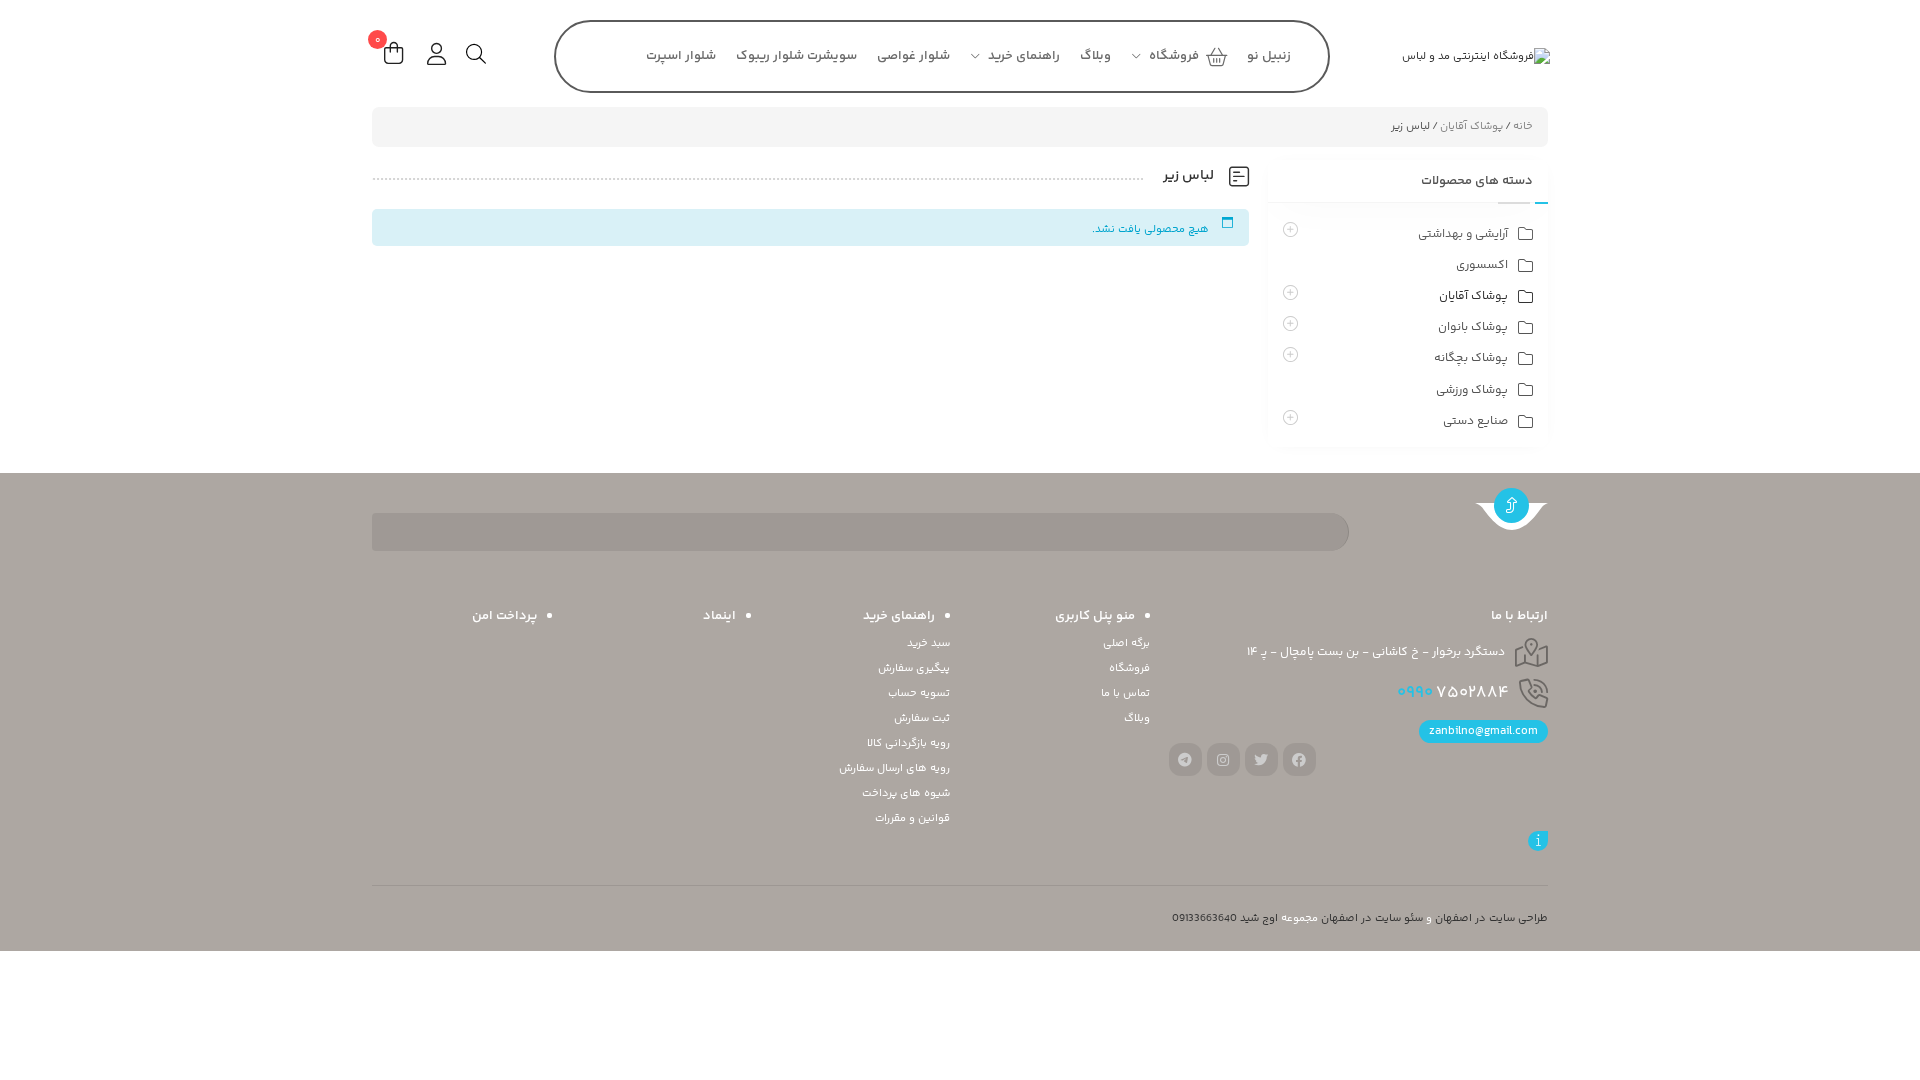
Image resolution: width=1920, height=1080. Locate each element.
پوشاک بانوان (1473, 327)
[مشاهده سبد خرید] (393, 56)
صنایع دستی (1475, 421)
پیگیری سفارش (914, 668)
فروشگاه (1129, 668)
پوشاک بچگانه (1471, 358)
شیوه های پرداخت (906, 793)
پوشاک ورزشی (1472, 390)
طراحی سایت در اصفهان (1491, 918)
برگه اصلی (1126, 643)
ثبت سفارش (922, 718)
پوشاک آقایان (1471, 126)
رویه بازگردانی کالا (908, 743)
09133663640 (1204, 918)
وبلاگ (1137, 718)
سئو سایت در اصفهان (1372, 918)
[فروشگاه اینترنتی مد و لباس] (1445, 56)
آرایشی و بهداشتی (1463, 234)
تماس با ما (1125, 693)
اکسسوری (1482, 265)
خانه (1523, 126)
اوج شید (1259, 918)
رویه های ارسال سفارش (894, 768)
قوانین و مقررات (912, 818)
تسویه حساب (919, 693)
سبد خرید (928, 643)
